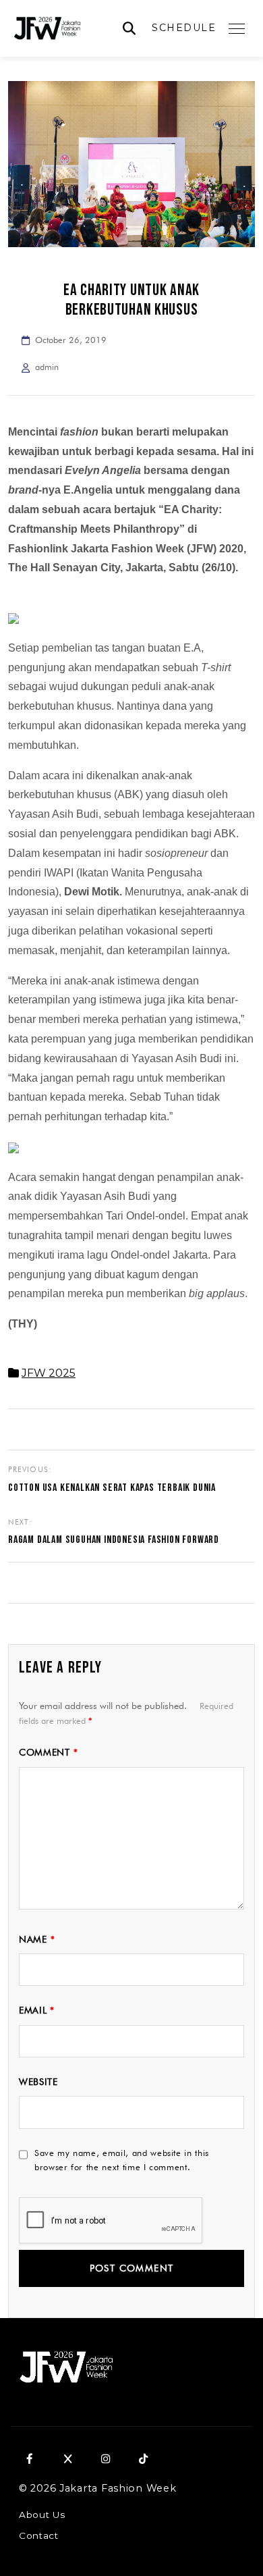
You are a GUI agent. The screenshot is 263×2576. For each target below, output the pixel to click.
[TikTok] (143, 2459)
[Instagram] (105, 2459)
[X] (67, 2459)
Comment (48, 1752)
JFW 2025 (49, 1373)
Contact (39, 2535)
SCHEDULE (184, 28)
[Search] (129, 29)
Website (38, 2082)
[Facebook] (30, 2459)
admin (47, 367)
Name (37, 1939)
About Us (42, 2515)
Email (37, 2010)
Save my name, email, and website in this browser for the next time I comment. (122, 2160)
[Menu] (237, 28)
